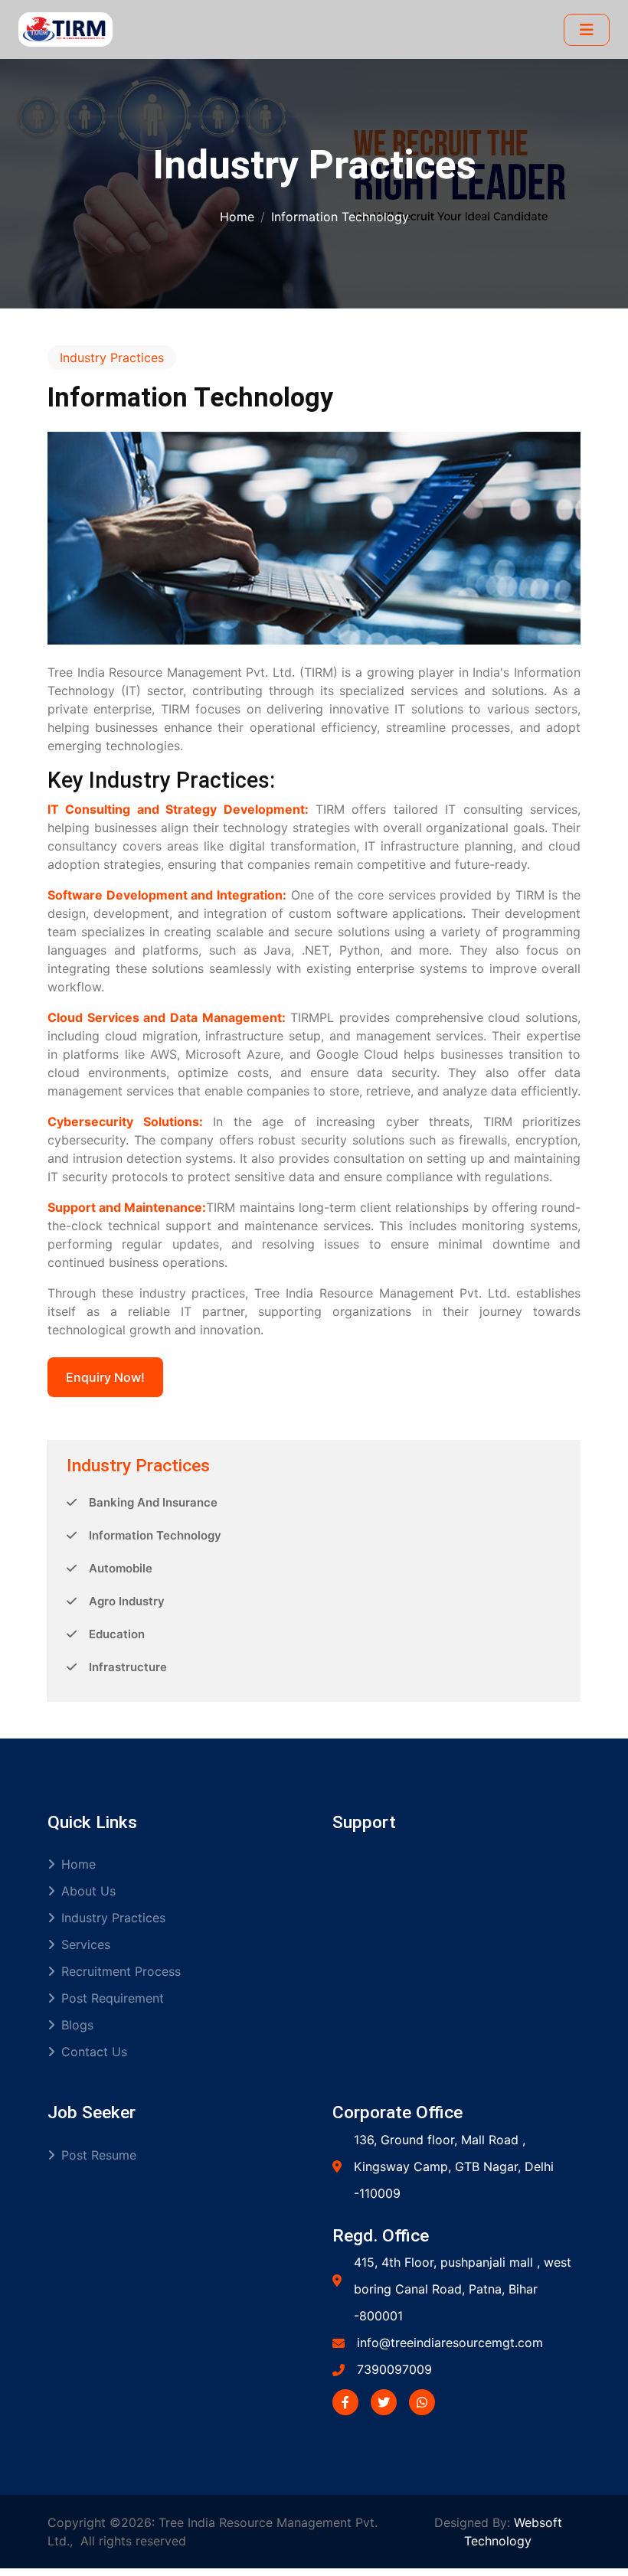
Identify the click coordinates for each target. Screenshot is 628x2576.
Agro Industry (127, 1601)
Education (117, 1634)
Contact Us (94, 2052)
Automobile (121, 1568)
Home (237, 217)
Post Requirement (113, 1998)
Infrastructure (128, 1667)
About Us (88, 1891)
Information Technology (155, 1535)
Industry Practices (113, 1918)
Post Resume (99, 2155)
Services (86, 1944)
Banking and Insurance (153, 1502)
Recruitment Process (121, 1971)
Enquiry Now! (105, 1377)
